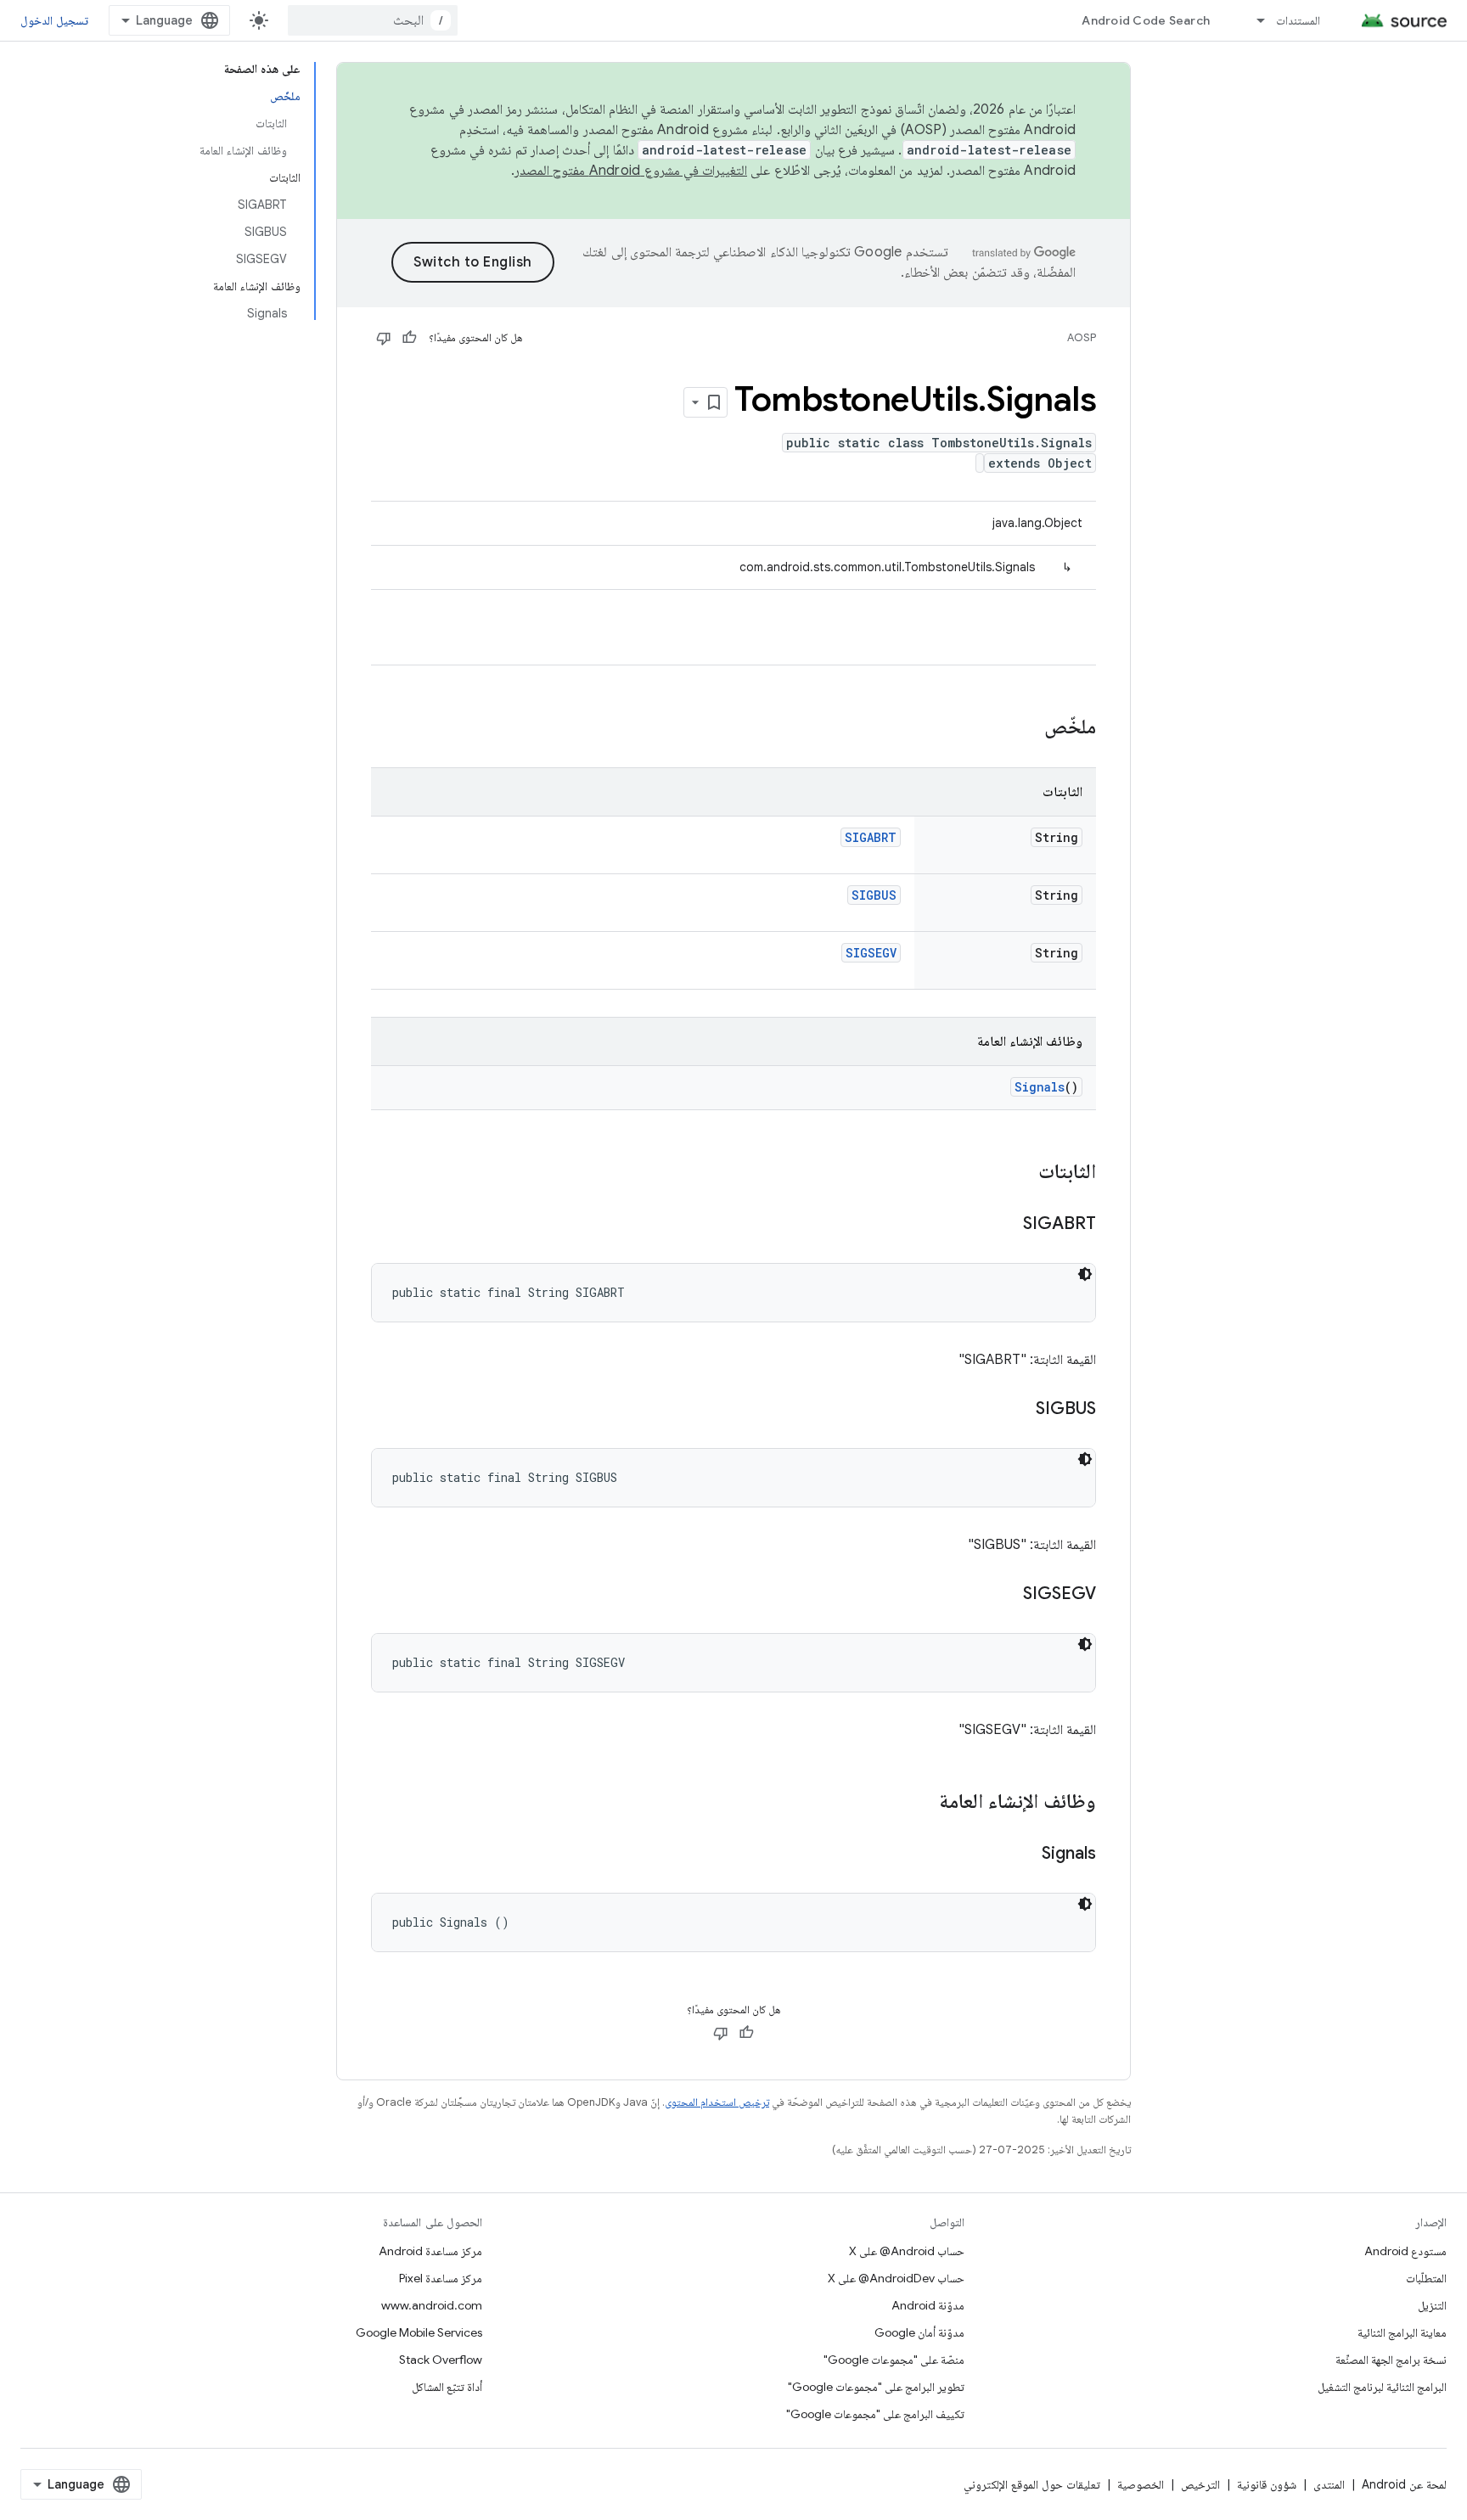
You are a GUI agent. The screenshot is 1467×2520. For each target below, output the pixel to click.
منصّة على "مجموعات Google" (894, 2360)
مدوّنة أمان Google (919, 2332)
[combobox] (373, 20)
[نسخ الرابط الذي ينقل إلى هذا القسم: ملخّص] (1027, 728)
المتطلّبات (1426, 2278)
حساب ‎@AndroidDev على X (896, 2278)
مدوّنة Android (928, 2305)
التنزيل (1432, 2305)
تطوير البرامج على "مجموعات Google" (876, 2387)
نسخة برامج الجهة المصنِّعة (1391, 2360)
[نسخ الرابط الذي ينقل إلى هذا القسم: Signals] (1025, 1855)
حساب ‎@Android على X (907, 2251)
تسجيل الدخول (54, 20)
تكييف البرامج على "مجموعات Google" (875, 2414)
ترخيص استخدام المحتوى (717, 2102)
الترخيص (1200, 2484)
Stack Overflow (441, 2360)
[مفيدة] (409, 338)
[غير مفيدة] (384, 338)
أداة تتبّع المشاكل (447, 2387)
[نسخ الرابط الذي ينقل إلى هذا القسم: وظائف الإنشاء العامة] (922, 1803)
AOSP (1082, 337)
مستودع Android (1405, 2251)
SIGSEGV (871, 953)
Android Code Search (1146, 20)
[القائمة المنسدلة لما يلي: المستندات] (1253, 20)
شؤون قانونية (1267, 2484)
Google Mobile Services (419, 2332)
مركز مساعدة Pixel (441, 2278)
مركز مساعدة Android (430, 2251)
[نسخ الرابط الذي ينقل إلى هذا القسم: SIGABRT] (1006, 1225)
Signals (1040, 1087)
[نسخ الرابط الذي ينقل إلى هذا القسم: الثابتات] (1021, 1173)
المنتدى (1329, 2484)
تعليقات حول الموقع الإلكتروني (1032, 2484)
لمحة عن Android (1404, 2484)
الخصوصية (1141, 2484)
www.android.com (432, 2305)
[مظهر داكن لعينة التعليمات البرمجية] (1085, 1274)
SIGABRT (871, 837)
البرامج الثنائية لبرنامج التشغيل (1382, 2387)
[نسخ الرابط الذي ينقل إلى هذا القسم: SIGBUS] (1019, 1410)
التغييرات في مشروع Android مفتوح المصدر (631, 171)
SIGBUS (874, 895)
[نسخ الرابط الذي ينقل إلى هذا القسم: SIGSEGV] (1006, 1595)
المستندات (1298, 20)
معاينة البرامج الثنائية (1402, 2332)
